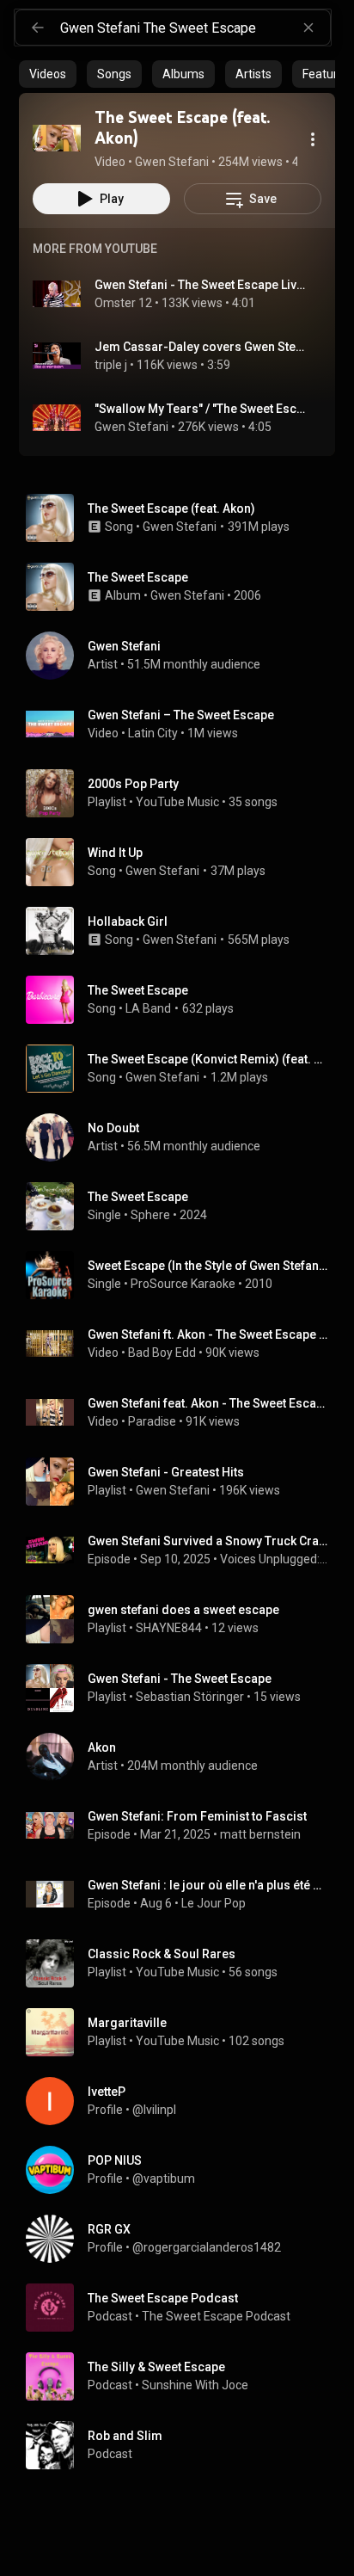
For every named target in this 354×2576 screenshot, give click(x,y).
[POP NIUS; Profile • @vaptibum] (184, 2170)
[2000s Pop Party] (184, 793)
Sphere (150, 1215)
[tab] (48, 74)
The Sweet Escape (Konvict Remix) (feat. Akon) (208, 1059)
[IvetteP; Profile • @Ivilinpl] (184, 2101)
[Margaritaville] (184, 2032)
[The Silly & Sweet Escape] (184, 2376)
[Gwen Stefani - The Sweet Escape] (184, 1688)
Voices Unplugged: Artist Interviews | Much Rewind (275, 1559)
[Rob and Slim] (184, 2445)
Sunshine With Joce (195, 2385)
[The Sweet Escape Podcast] (184, 2308)
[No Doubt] (184, 1137)
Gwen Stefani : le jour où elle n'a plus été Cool (208, 1885)
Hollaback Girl (128, 921)
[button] (57, 138)
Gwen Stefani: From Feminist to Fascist (197, 1816)
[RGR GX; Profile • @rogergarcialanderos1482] (184, 2239)
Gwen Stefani (131, 427)
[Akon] (184, 1757)
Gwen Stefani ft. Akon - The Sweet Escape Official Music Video (208, 1334)
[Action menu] (313, 139)
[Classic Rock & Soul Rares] (184, 1963)
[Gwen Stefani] (184, 656)
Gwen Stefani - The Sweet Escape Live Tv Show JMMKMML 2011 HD (201, 285)
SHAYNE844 (169, 1628)
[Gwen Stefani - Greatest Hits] (184, 1482)
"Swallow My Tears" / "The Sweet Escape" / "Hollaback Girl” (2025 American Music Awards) (201, 409)
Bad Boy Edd (162, 1353)
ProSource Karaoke (183, 1284)
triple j (111, 365)
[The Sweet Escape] (184, 587)
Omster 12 (123, 303)
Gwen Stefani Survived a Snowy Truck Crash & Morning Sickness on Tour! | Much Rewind (208, 1541)
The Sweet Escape (138, 990)
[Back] (38, 28)
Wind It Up (115, 853)
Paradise (152, 1421)
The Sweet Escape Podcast (216, 2316)
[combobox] (195, 28)
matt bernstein (260, 1834)
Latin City (153, 733)
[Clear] (308, 28)
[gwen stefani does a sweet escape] (184, 1619)
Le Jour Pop (214, 1903)
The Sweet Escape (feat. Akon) (171, 508)
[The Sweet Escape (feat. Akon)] (57, 138)
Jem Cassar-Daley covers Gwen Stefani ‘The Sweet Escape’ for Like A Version (201, 347)
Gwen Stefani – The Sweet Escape (181, 715)
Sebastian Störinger (190, 1697)
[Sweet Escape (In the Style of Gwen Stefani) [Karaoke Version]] (184, 1275)
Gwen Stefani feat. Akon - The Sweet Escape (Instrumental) (208, 1403)
